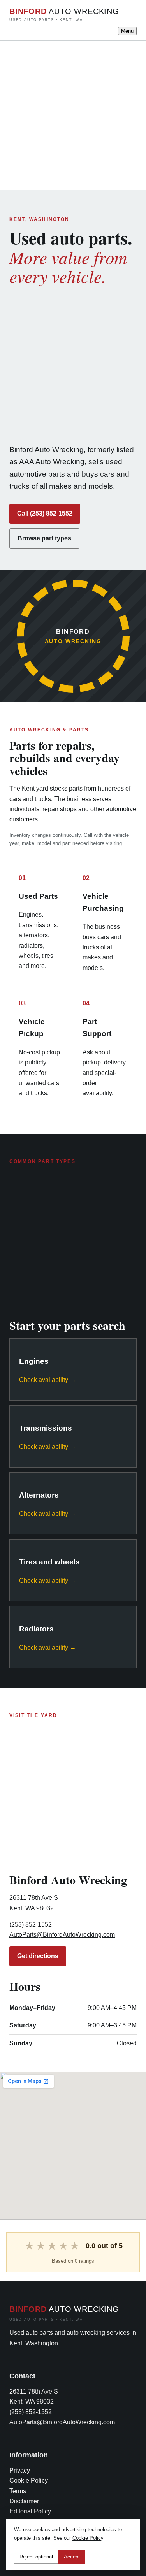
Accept (72, 2557)
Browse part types (44, 538)
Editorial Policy (30, 2511)
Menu (127, 31)
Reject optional (36, 2557)
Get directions (38, 1956)
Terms (18, 2491)
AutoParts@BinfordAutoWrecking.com (62, 1935)
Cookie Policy (29, 2480)
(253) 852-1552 (31, 1925)
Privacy (20, 2470)
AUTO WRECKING (64, 14)
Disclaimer (24, 2501)
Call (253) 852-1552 (45, 513)
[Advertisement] (73, 114)
